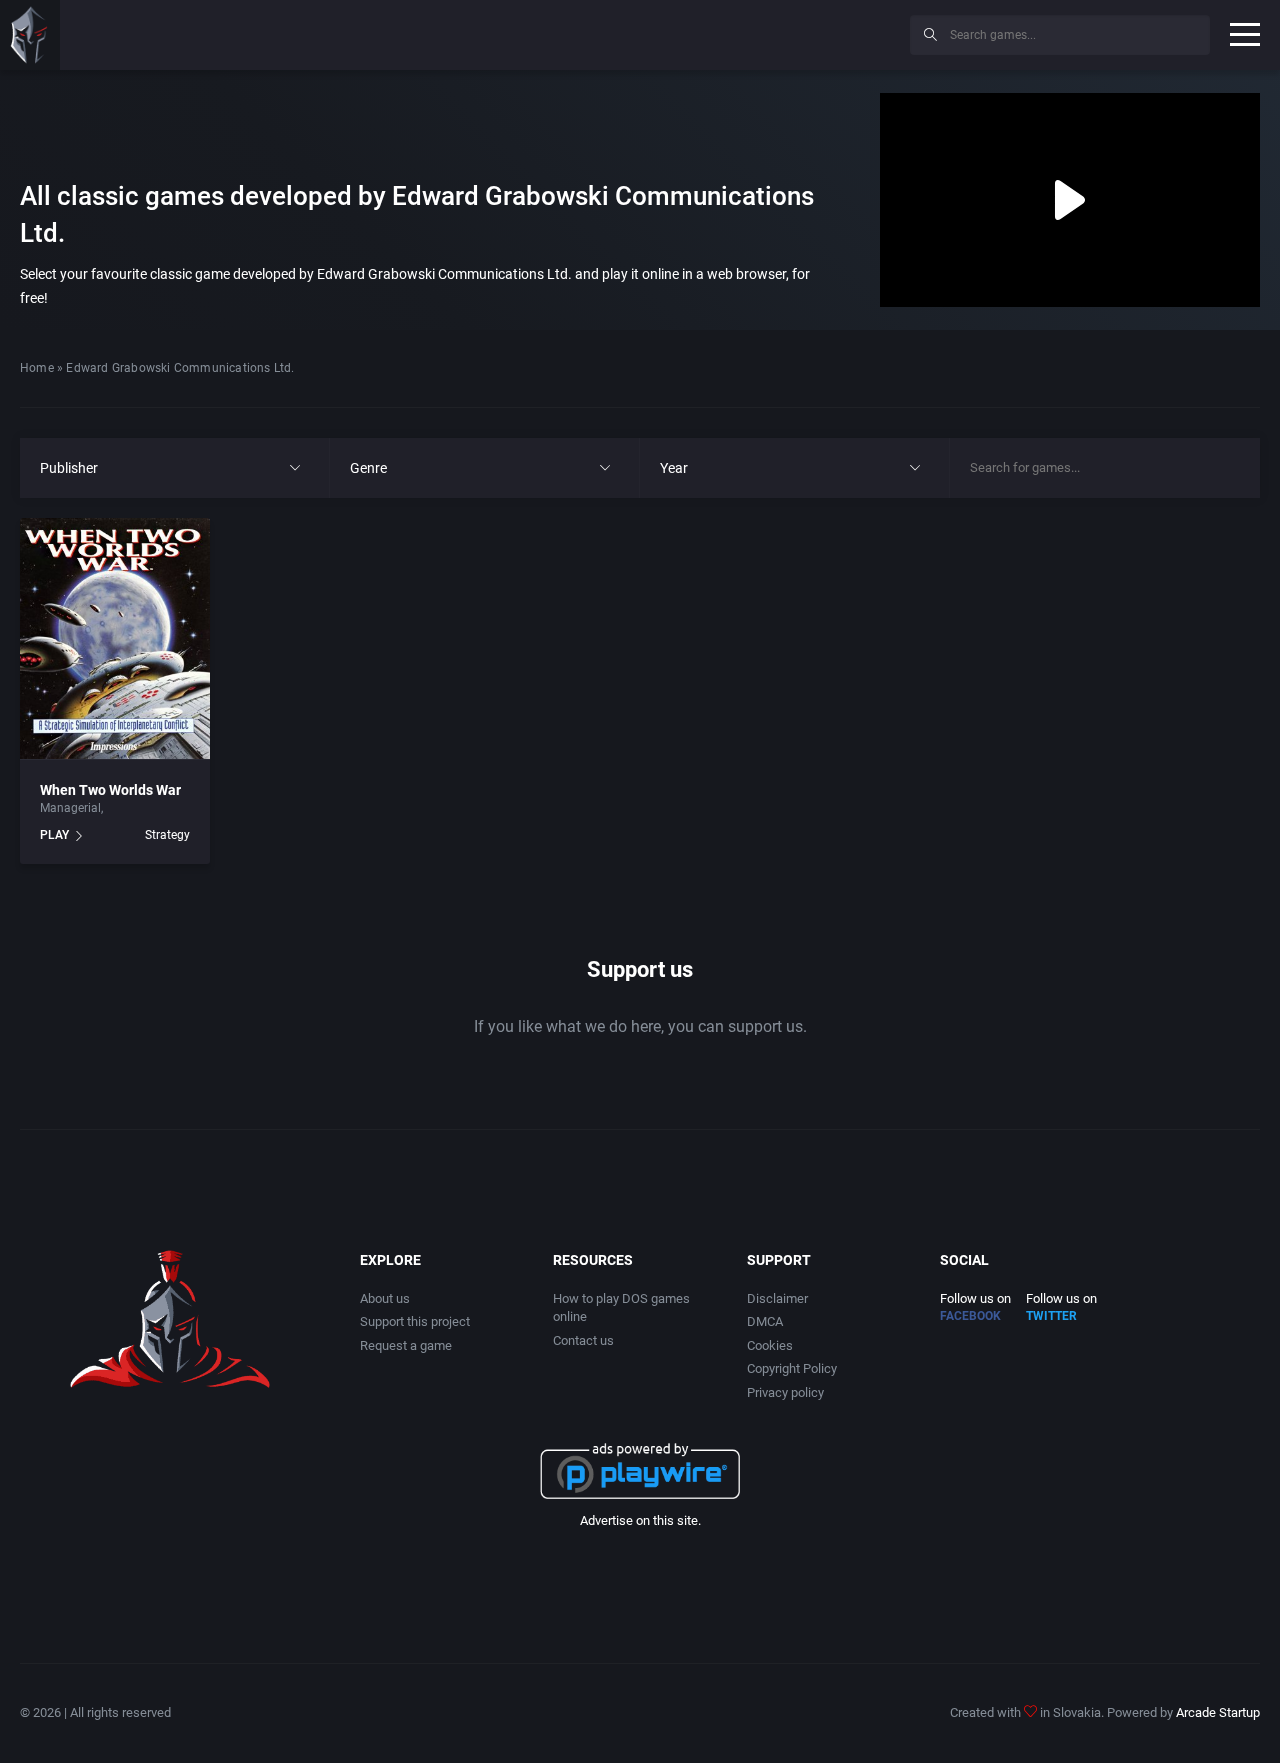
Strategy (167, 835)
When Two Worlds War (110, 790)
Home (37, 368)
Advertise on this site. (640, 1520)
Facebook (970, 1316)
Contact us (583, 1340)
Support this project (415, 1321)
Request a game (406, 1345)
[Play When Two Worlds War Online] (115, 639)
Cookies (770, 1345)
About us (385, 1298)
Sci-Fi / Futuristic (152, 808)
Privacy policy (785, 1392)
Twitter (1051, 1316)
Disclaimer (777, 1298)
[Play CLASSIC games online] (30, 35)
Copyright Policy (792, 1368)
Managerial (70, 808)
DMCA (765, 1321)
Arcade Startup (1218, 1712)
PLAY (54, 835)
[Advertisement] (730, 32)
